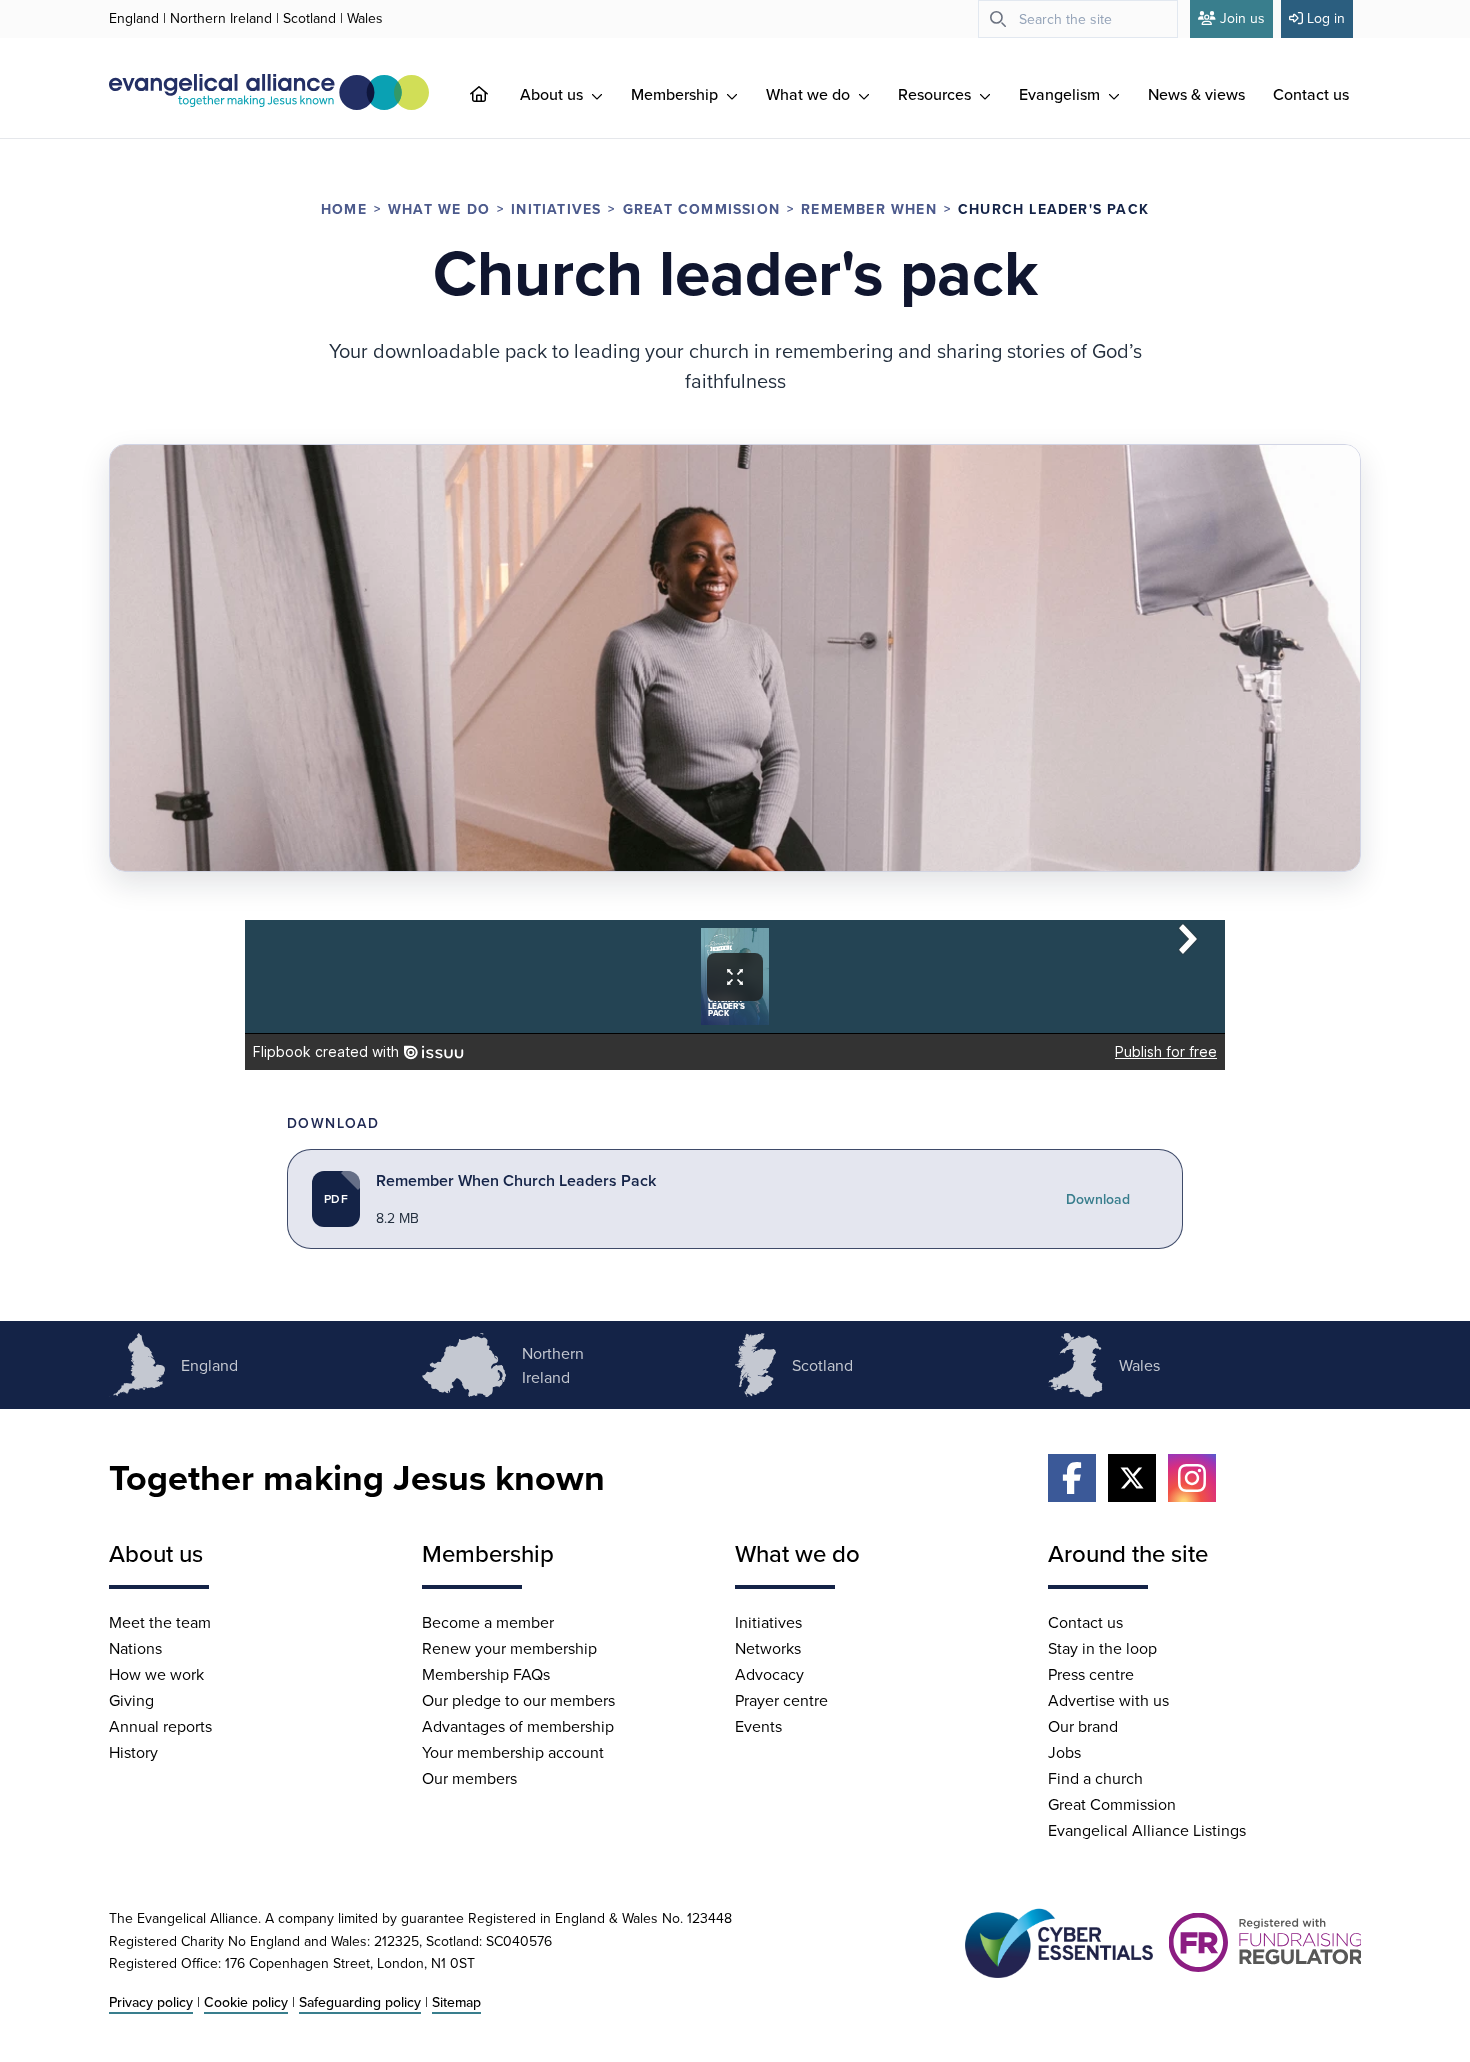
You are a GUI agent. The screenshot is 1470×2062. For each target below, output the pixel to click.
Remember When (869, 209)
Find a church (1095, 1778)
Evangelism (1061, 94)
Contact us (1311, 94)
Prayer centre (781, 1700)
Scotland (309, 18)
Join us (1242, 18)
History (133, 1752)
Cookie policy (246, 2002)
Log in (1326, 18)
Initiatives (556, 209)
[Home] (495, 94)
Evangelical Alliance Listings (1147, 1830)
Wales (365, 18)
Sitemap (456, 2002)
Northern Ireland (221, 18)
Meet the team (160, 1622)
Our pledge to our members (518, 1700)
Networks (768, 1648)
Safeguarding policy (360, 2002)
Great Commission (701, 209)
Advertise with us (1108, 1700)
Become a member (488, 1622)
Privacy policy (151, 2002)
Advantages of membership (518, 1726)
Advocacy (769, 1674)
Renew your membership (509, 1648)
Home (344, 209)
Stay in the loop (1102, 1648)
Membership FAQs (486, 1674)
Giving (131, 1700)
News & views (1196, 94)
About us (553, 94)
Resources (936, 94)
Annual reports (160, 1726)
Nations (135, 1648)
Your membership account (513, 1752)
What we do (810, 94)
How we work (156, 1674)
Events (758, 1726)
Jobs (1064, 1752)
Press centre (1091, 1674)
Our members (469, 1778)
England (134, 18)
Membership (676, 94)
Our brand (1083, 1726)
